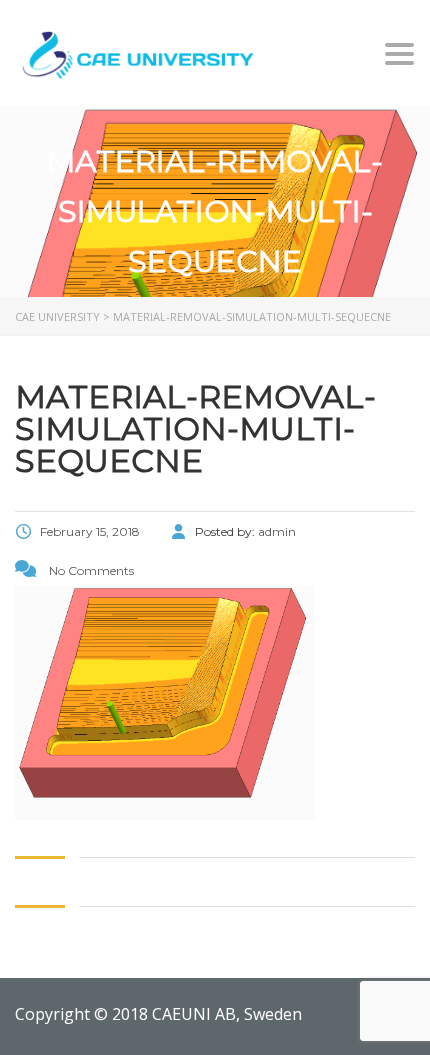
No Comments (90, 570)
